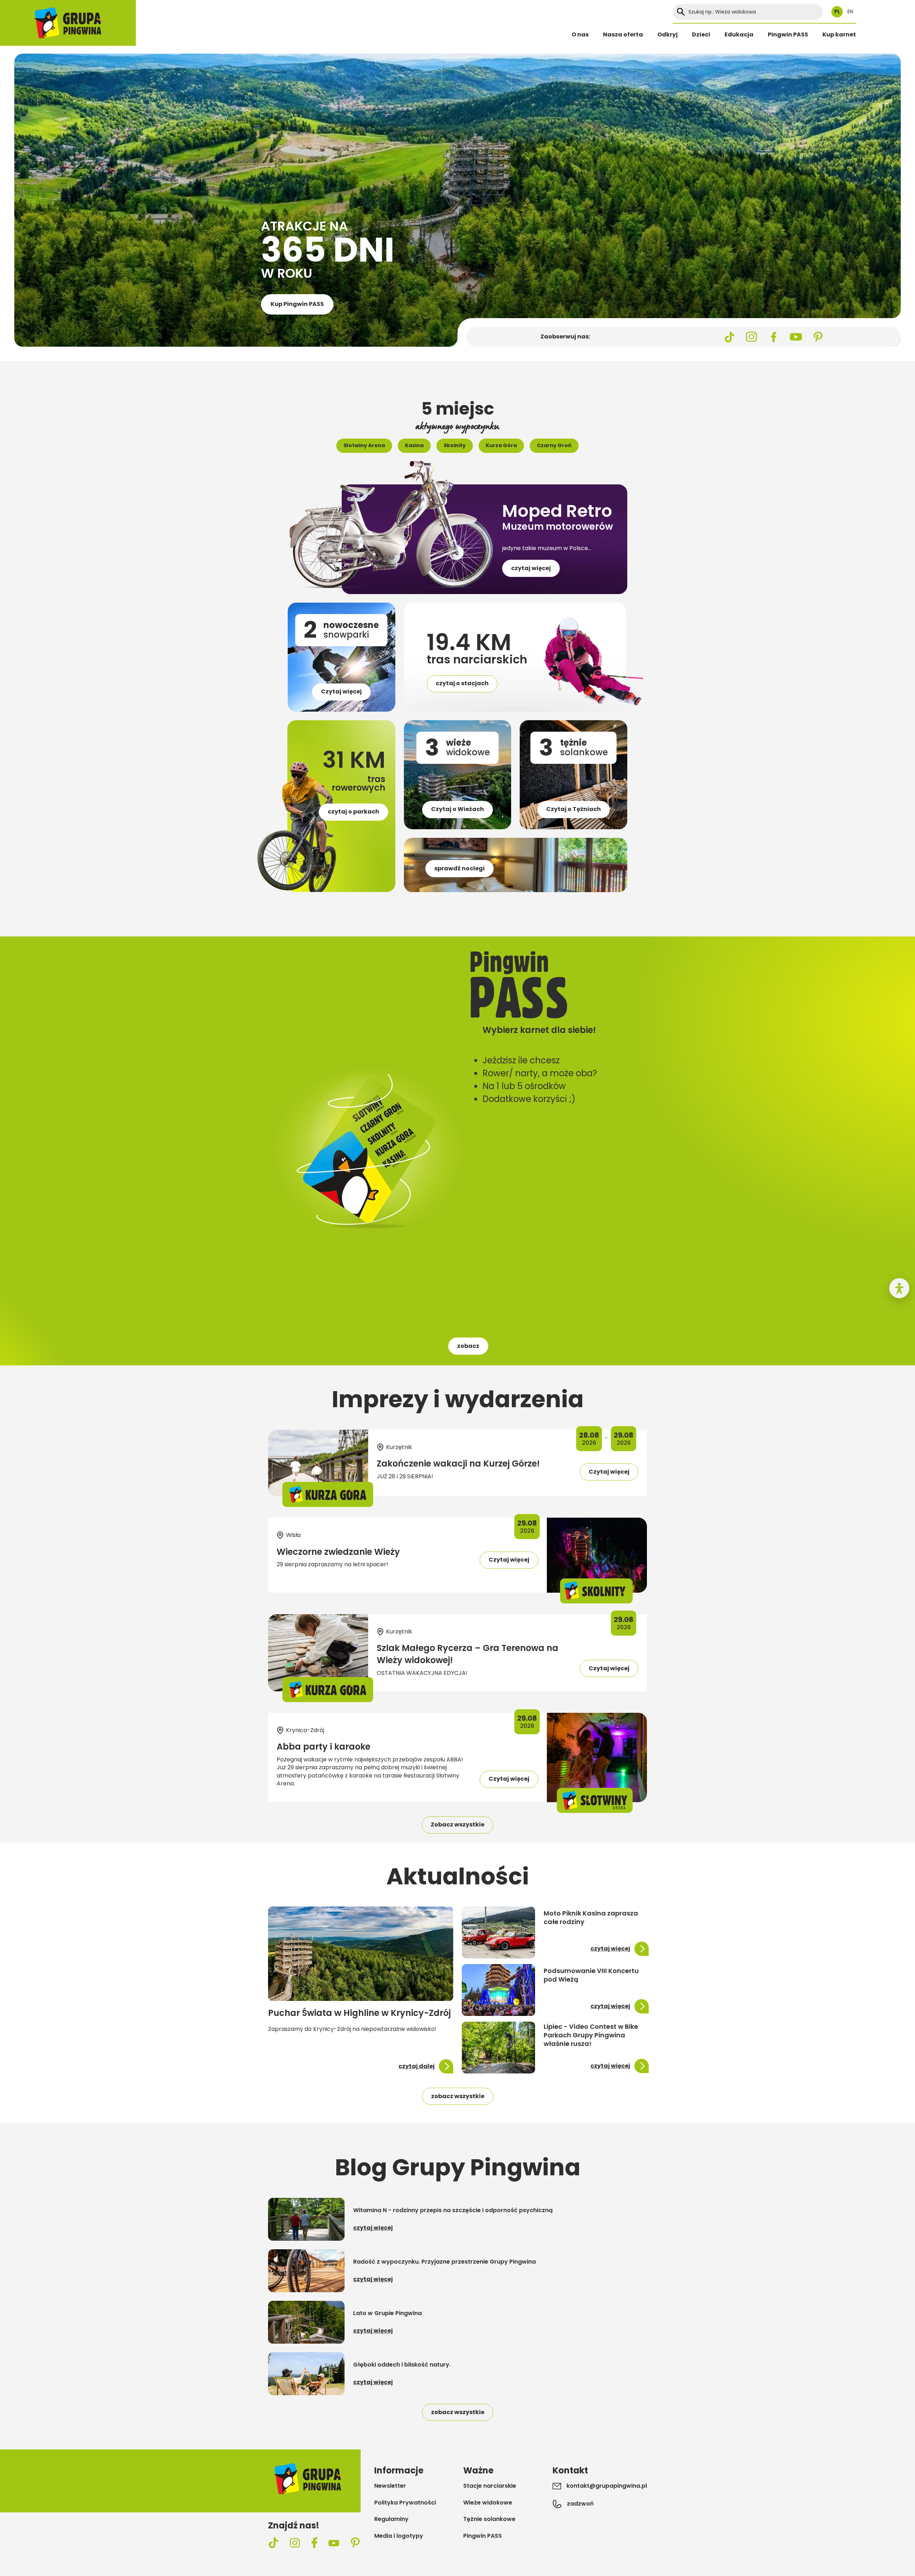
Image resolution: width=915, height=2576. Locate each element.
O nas (580, 34)
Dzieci (701, 34)
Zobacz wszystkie (457, 1825)
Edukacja (739, 34)
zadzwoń (580, 2504)
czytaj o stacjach (462, 683)
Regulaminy (391, 2519)
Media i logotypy (399, 2536)
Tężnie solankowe (489, 2519)
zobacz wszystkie (458, 2096)
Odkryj (667, 34)
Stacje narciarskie (490, 2486)
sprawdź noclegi (459, 868)
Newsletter (390, 2486)
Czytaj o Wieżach (457, 809)
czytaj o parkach (353, 812)
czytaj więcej (531, 568)
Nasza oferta (623, 34)
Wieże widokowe (488, 2503)
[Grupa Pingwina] (68, 23)
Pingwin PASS (788, 34)
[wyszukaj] (681, 12)
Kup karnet (839, 34)
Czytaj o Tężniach (573, 809)
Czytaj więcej (341, 691)
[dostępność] (899, 1288)
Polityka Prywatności (405, 2503)
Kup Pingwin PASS (297, 304)
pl (837, 12)
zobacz (468, 1346)
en (850, 12)
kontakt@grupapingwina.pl (607, 2486)
